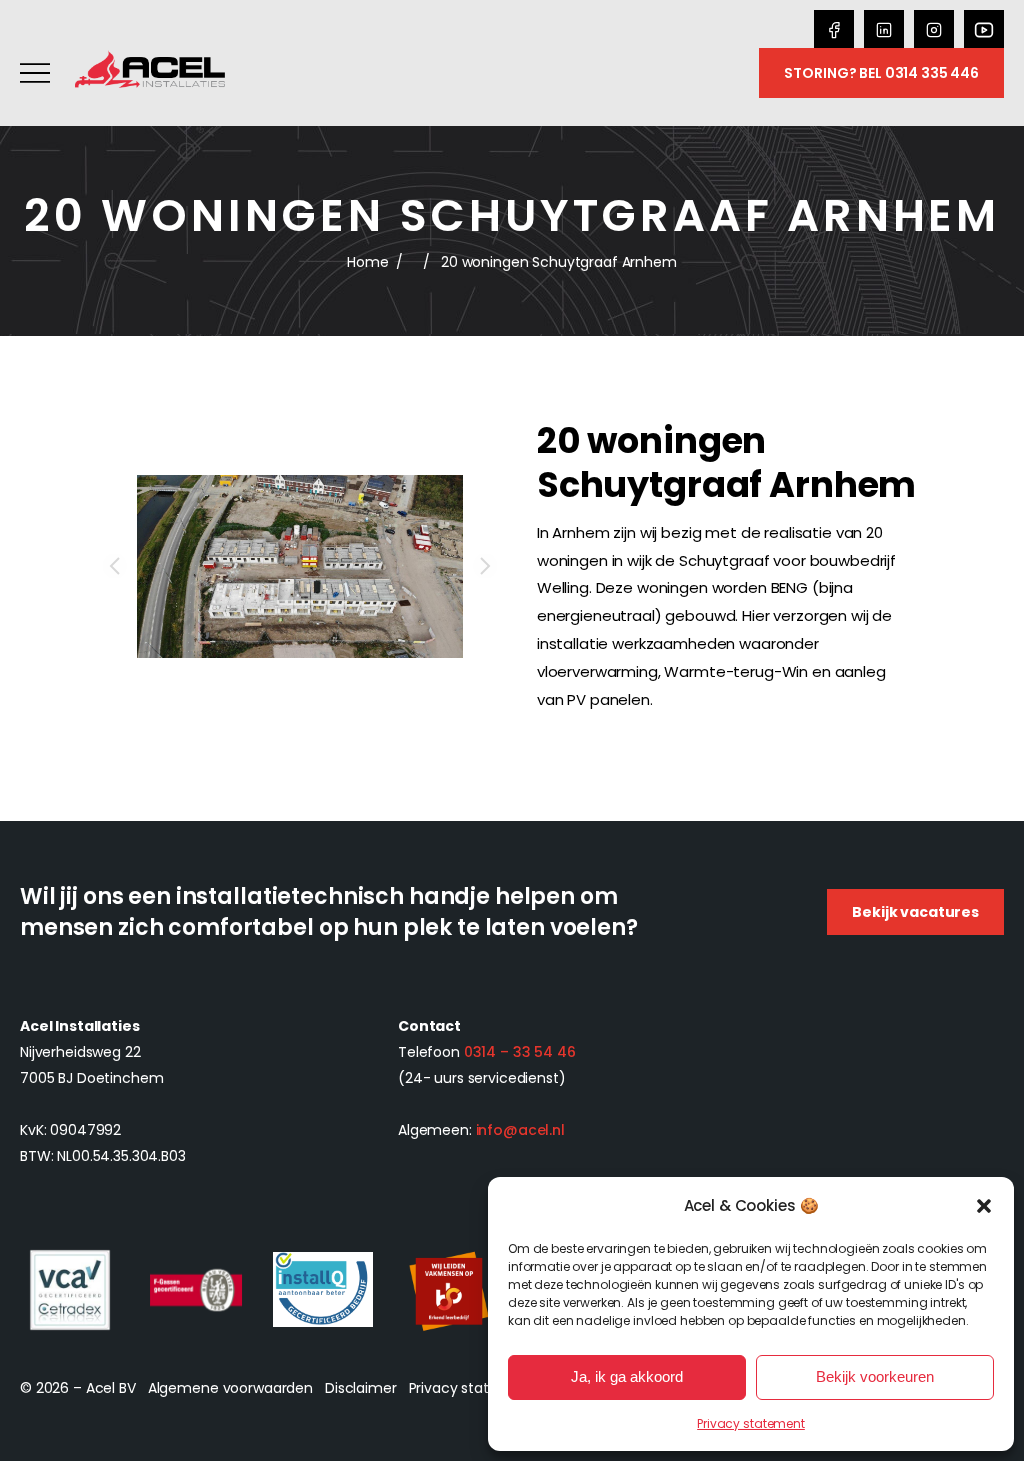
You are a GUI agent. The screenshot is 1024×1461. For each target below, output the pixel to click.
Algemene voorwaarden (230, 1388)
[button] (984, 1206)
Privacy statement (751, 1423)
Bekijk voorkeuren (875, 1376)
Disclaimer (361, 1388)
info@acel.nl (520, 1130)
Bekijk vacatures (915, 912)
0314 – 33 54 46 (520, 1052)
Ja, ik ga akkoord (627, 1376)
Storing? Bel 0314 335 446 (881, 73)
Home (367, 262)
